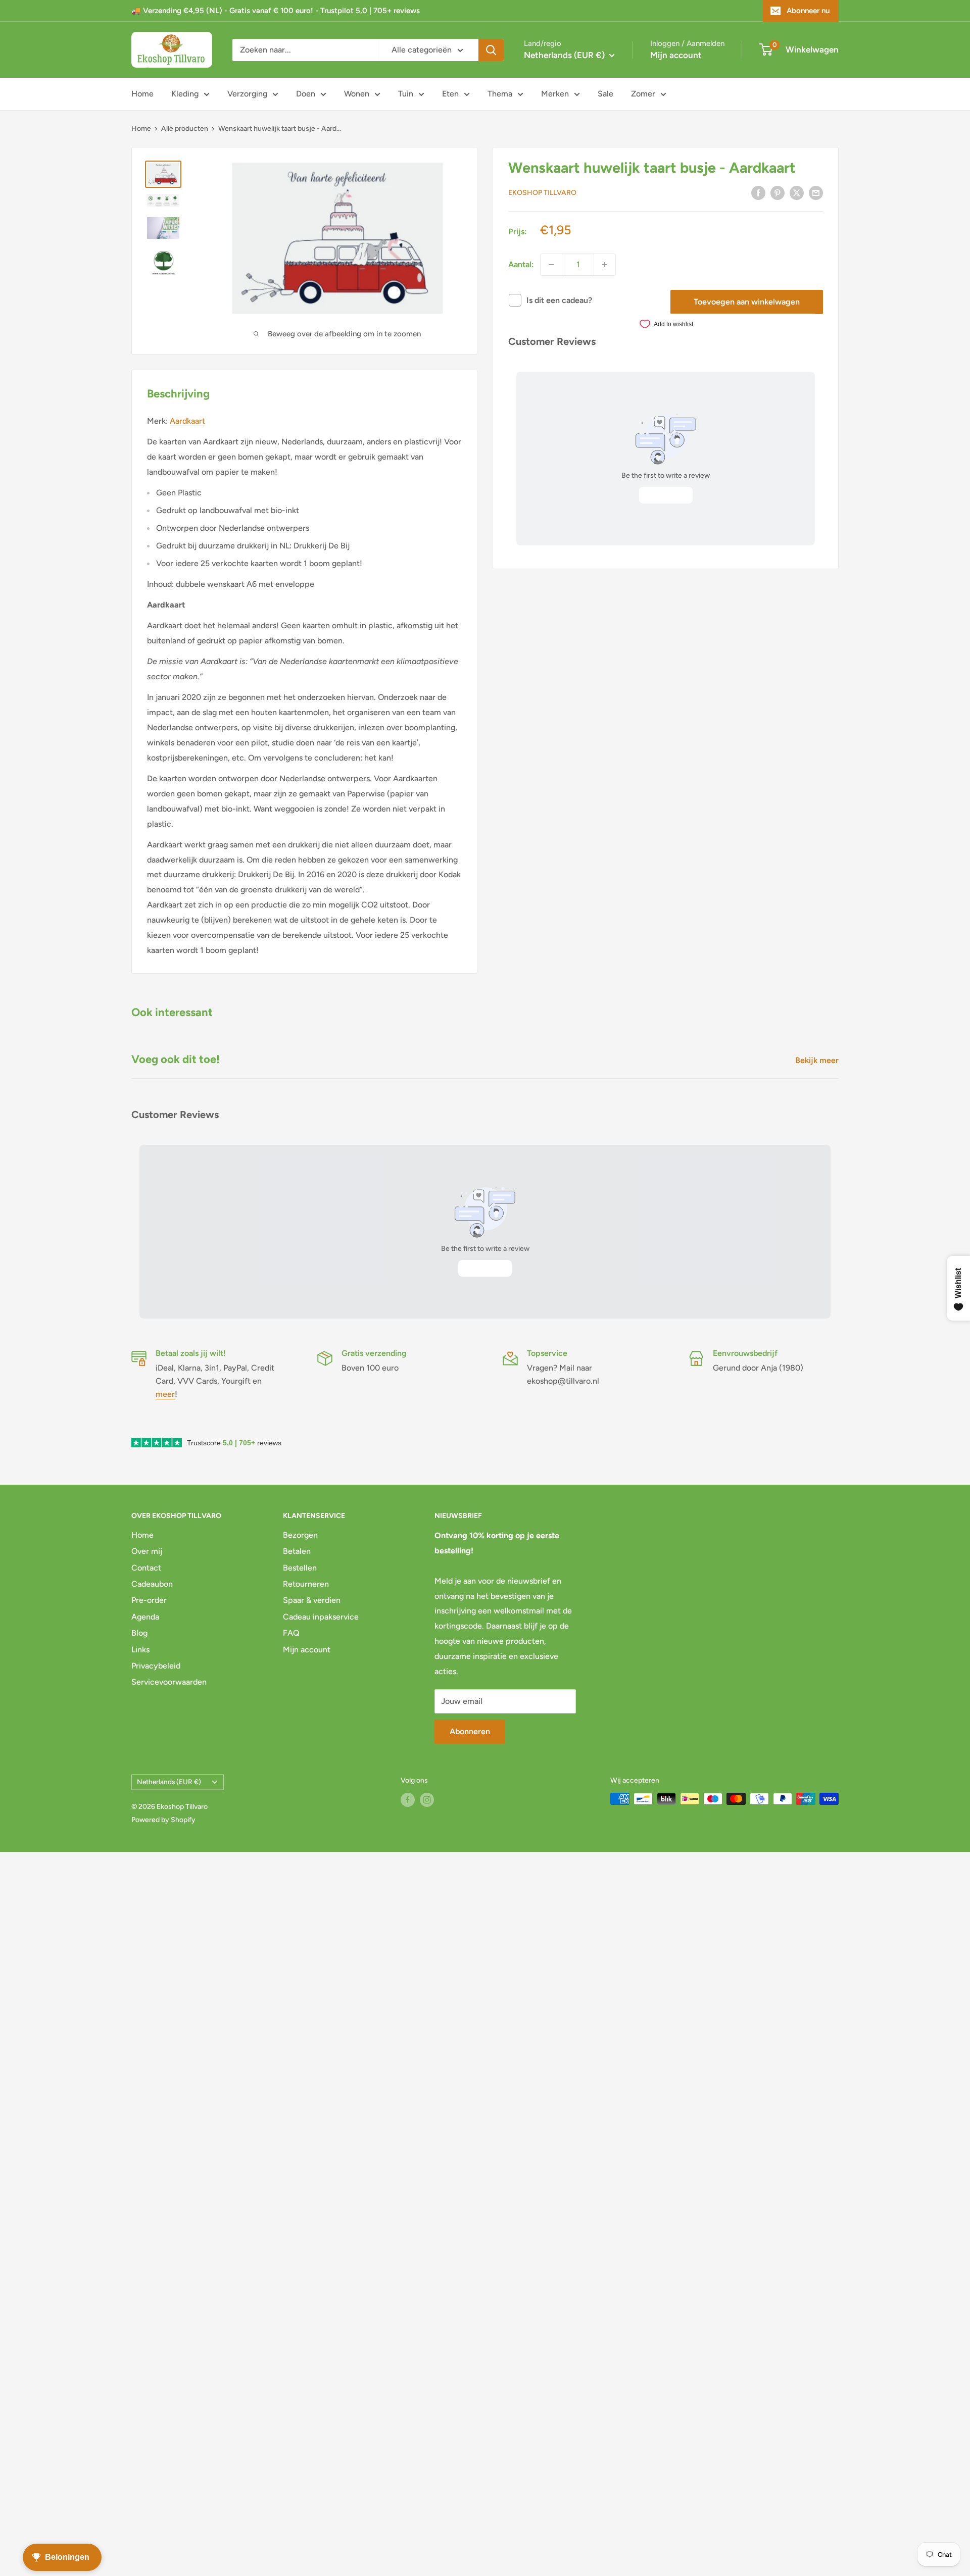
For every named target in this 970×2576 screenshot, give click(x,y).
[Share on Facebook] (758, 192)
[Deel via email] (816, 192)
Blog (139, 1633)
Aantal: (521, 264)
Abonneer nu (808, 11)
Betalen (297, 1551)
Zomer (643, 94)
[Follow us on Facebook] (408, 1800)
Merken (555, 94)
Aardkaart (187, 421)
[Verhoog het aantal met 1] (605, 265)
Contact (146, 1568)
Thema (500, 94)
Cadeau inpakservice (321, 1617)
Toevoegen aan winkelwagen (747, 302)
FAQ (291, 1633)
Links (140, 1650)
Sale (605, 94)
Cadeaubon (152, 1584)
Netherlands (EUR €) (169, 1782)
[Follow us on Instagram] (427, 1800)
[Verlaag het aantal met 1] (551, 265)
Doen (306, 94)
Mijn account (676, 55)
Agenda (145, 1617)
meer (165, 1394)
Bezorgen (300, 1535)
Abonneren (470, 1731)
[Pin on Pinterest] (778, 192)
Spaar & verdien (312, 1600)
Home (142, 94)
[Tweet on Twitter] (797, 192)
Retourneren (306, 1584)
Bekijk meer (818, 1060)
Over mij (147, 1551)
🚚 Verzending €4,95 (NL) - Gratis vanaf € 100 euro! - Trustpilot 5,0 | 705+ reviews (276, 11)
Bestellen (300, 1568)
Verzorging (247, 94)
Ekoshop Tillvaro (542, 193)
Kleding (185, 94)
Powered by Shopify (163, 1820)
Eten (450, 94)
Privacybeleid (156, 1666)
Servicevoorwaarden (169, 1682)
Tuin (406, 94)
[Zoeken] (491, 50)
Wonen (357, 94)
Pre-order (149, 1600)
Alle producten (185, 129)
